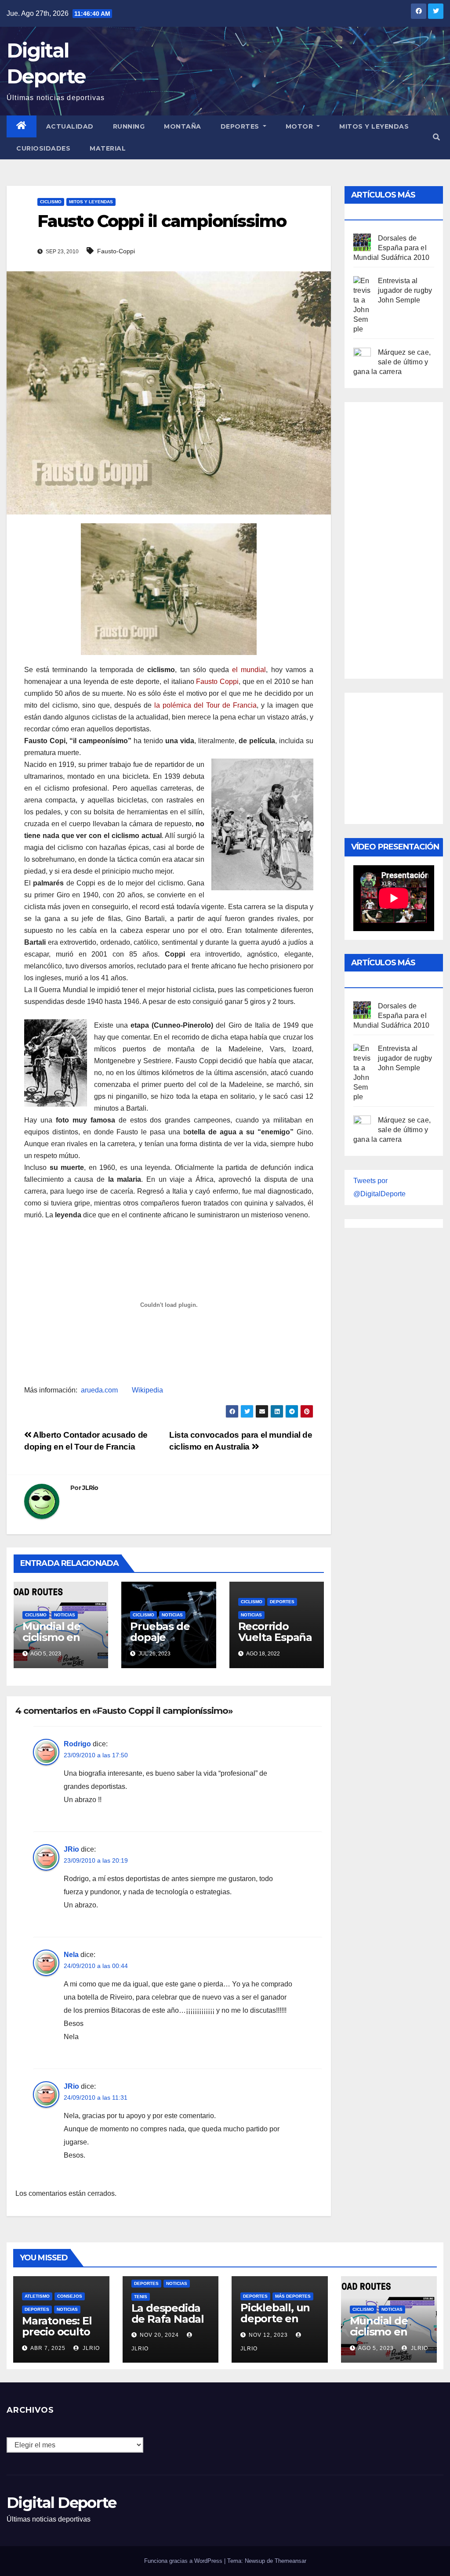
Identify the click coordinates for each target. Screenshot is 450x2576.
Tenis (141, 2297)
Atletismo (37, 2296)
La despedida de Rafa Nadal (168, 2313)
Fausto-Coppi (116, 251)
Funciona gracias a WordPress (184, 2561)
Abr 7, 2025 (48, 2348)
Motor (300, 126)
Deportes (241, 126)
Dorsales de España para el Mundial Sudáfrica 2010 (391, 248)
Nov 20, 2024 (159, 2335)
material (108, 148)
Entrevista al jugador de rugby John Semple (405, 290)
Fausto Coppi (217, 682)
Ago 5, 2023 (376, 2348)
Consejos (70, 2296)
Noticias (65, 1615)
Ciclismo (51, 202)
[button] (436, 137)
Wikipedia (147, 1390)
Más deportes (293, 2296)
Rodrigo (77, 1744)
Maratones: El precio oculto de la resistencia (57, 2337)
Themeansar (290, 2561)
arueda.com (99, 1390)
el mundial (249, 670)
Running (129, 126)
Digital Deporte (62, 2503)
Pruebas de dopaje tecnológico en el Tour (169, 1643)
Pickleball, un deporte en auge (275, 2319)
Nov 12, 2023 (268, 2335)
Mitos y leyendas (374, 126)
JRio (71, 1849)
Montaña (183, 126)
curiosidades (43, 148)
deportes (282, 1602)
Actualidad (70, 126)
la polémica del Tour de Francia (205, 705)
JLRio (90, 1488)
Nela (71, 1955)
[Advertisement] (402, 538)
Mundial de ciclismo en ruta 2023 (51, 1637)
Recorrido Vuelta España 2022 (275, 1637)
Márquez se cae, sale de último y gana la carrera (392, 362)
